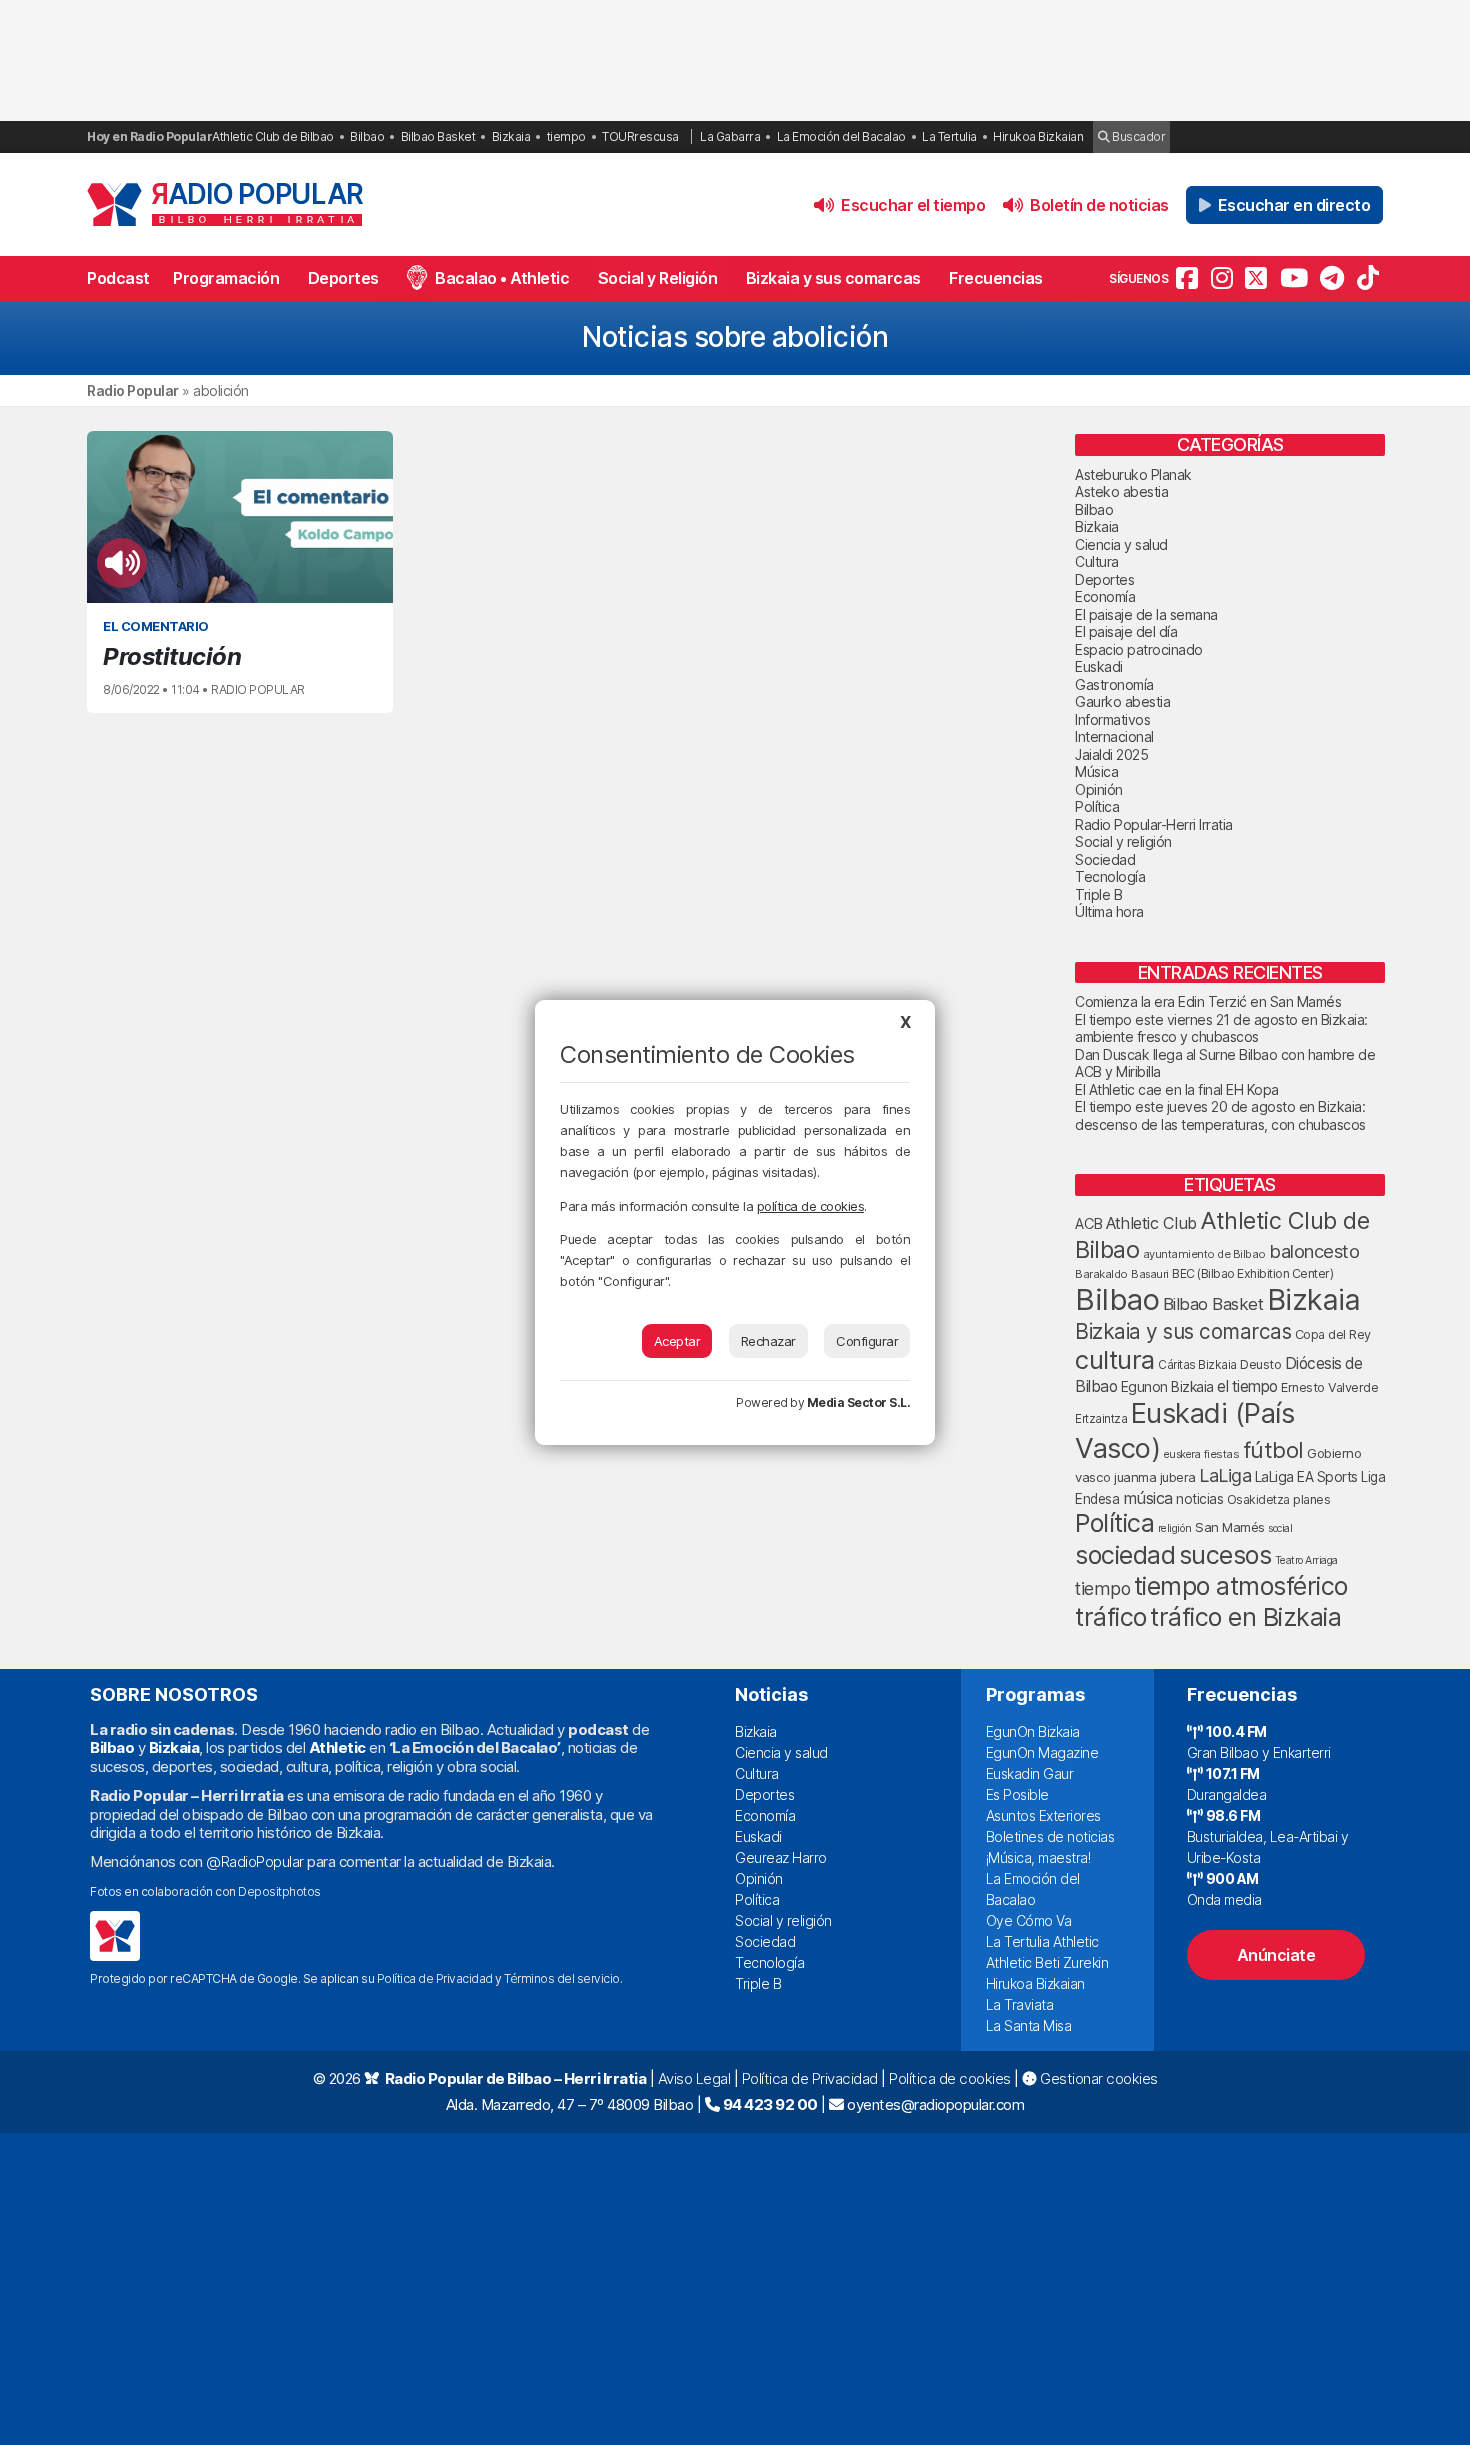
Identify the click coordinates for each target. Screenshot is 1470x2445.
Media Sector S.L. (859, 1402)
